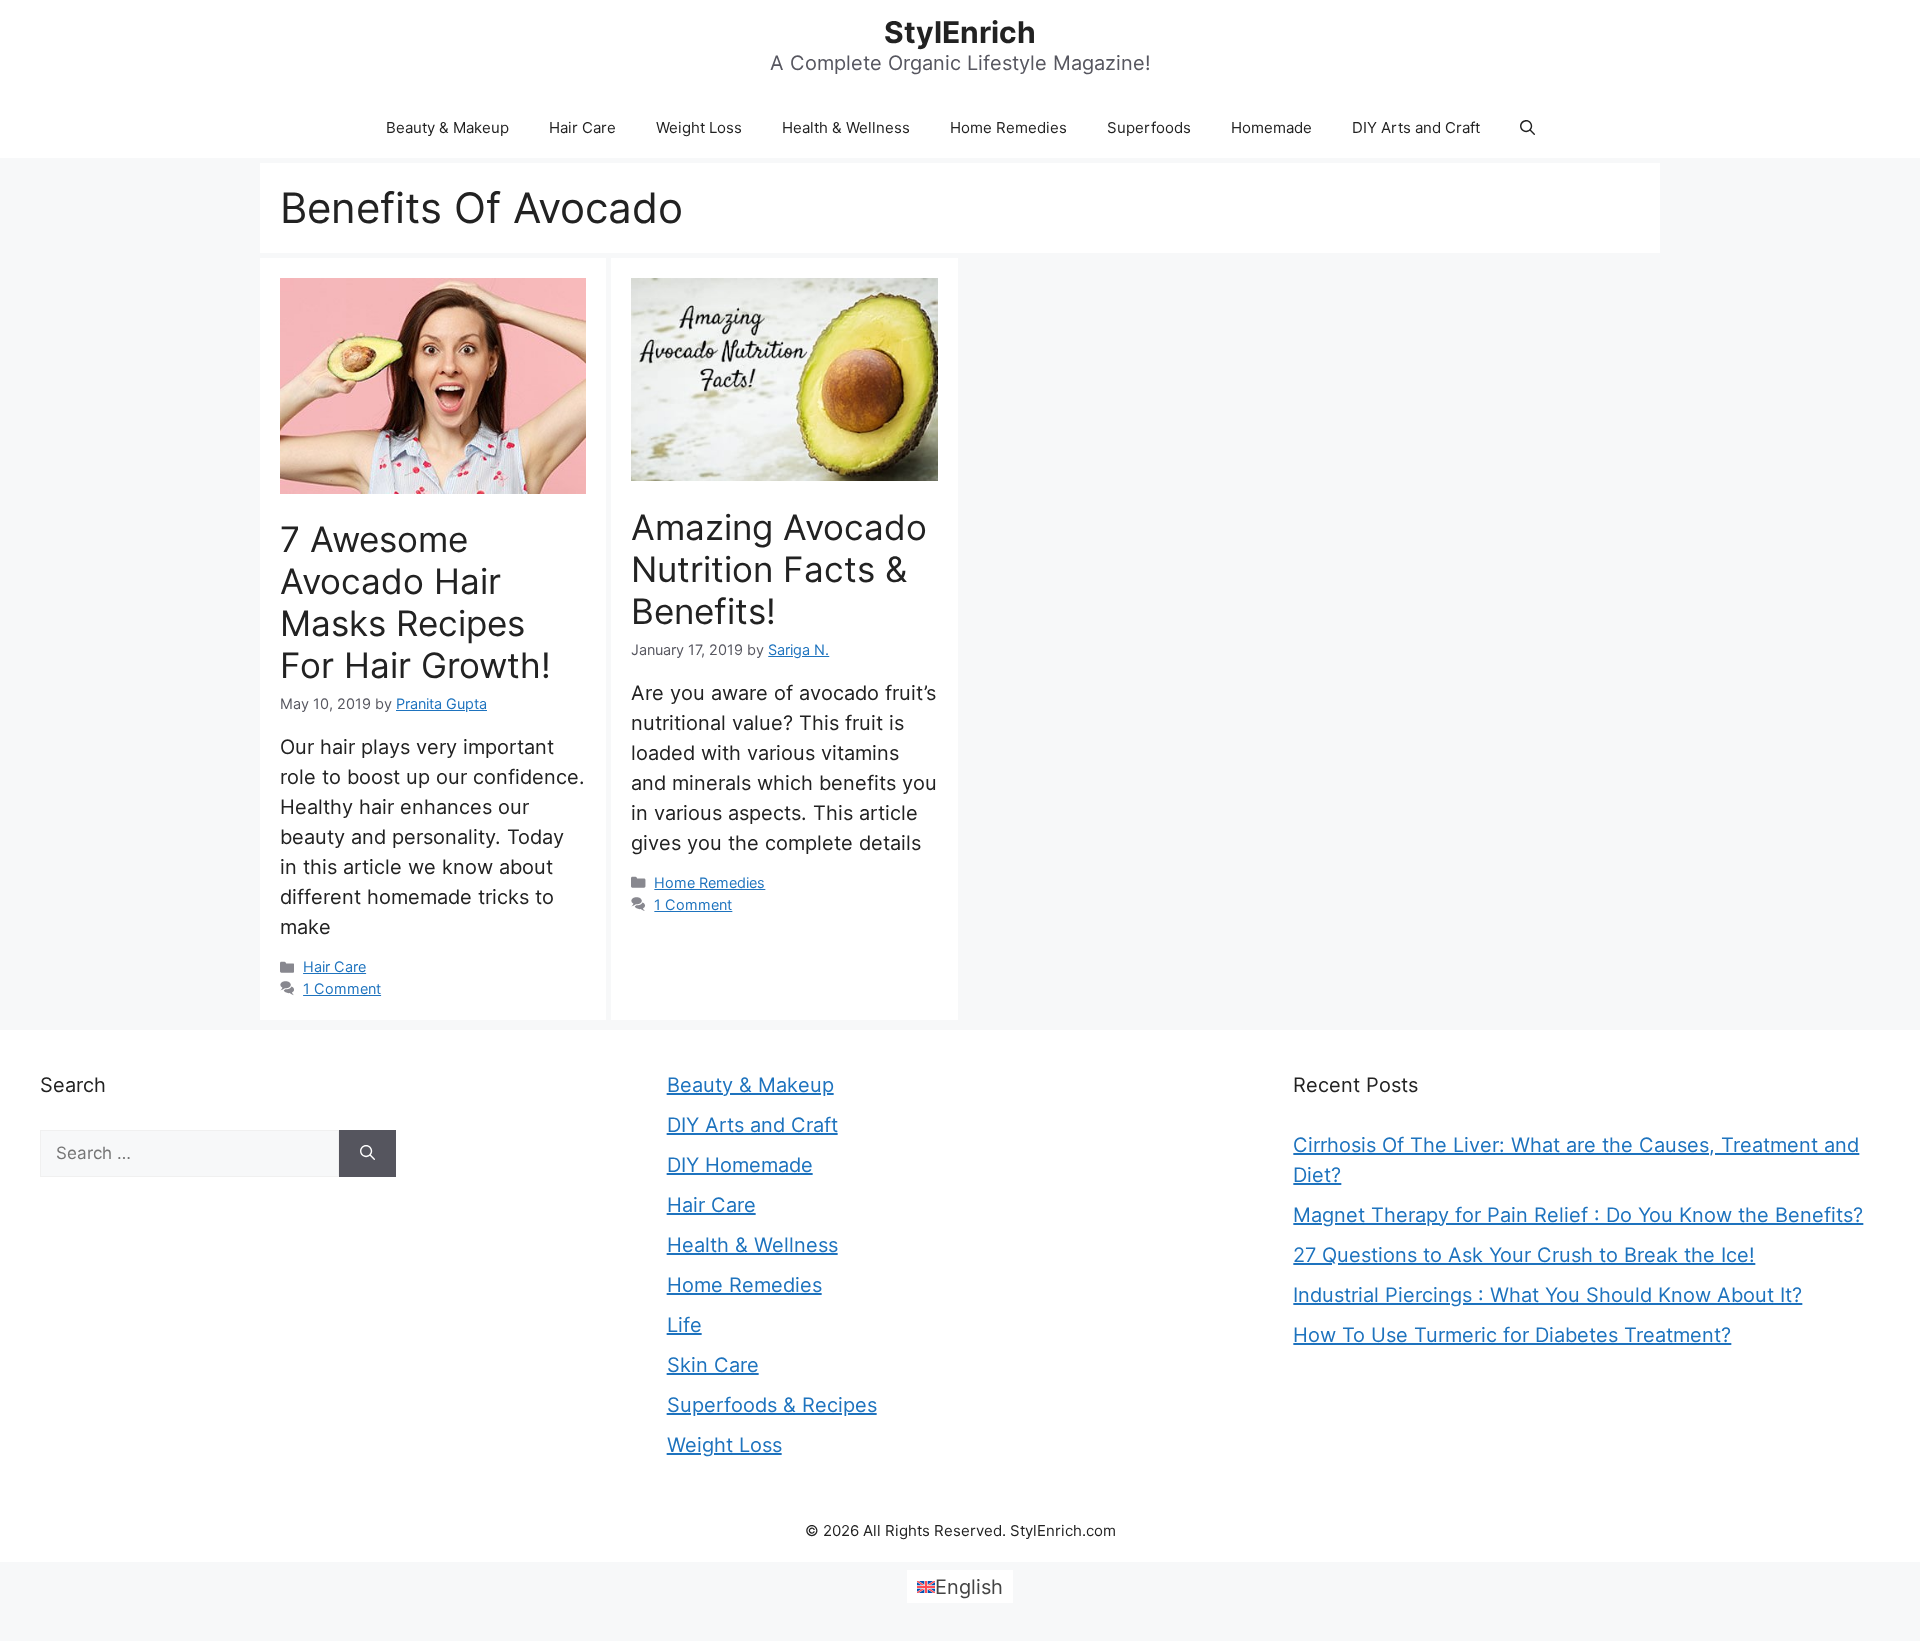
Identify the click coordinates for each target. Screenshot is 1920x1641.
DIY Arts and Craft (1416, 127)
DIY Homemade (740, 1165)
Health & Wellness (846, 127)
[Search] (367, 1154)
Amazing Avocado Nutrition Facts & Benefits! (779, 569)
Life (684, 1325)
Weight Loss (699, 127)
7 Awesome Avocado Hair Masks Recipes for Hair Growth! (415, 602)
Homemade (1271, 127)
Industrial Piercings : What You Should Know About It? (1547, 1295)
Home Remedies (1008, 127)
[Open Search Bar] (1527, 128)
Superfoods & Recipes (772, 1405)
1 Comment (342, 988)
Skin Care (713, 1365)
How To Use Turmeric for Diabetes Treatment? (1512, 1335)
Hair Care (582, 127)
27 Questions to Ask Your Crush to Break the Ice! (1524, 1255)
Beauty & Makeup (447, 127)
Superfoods (1149, 127)
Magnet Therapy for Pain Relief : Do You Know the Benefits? (1578, 1215)
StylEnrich (960, 32)
